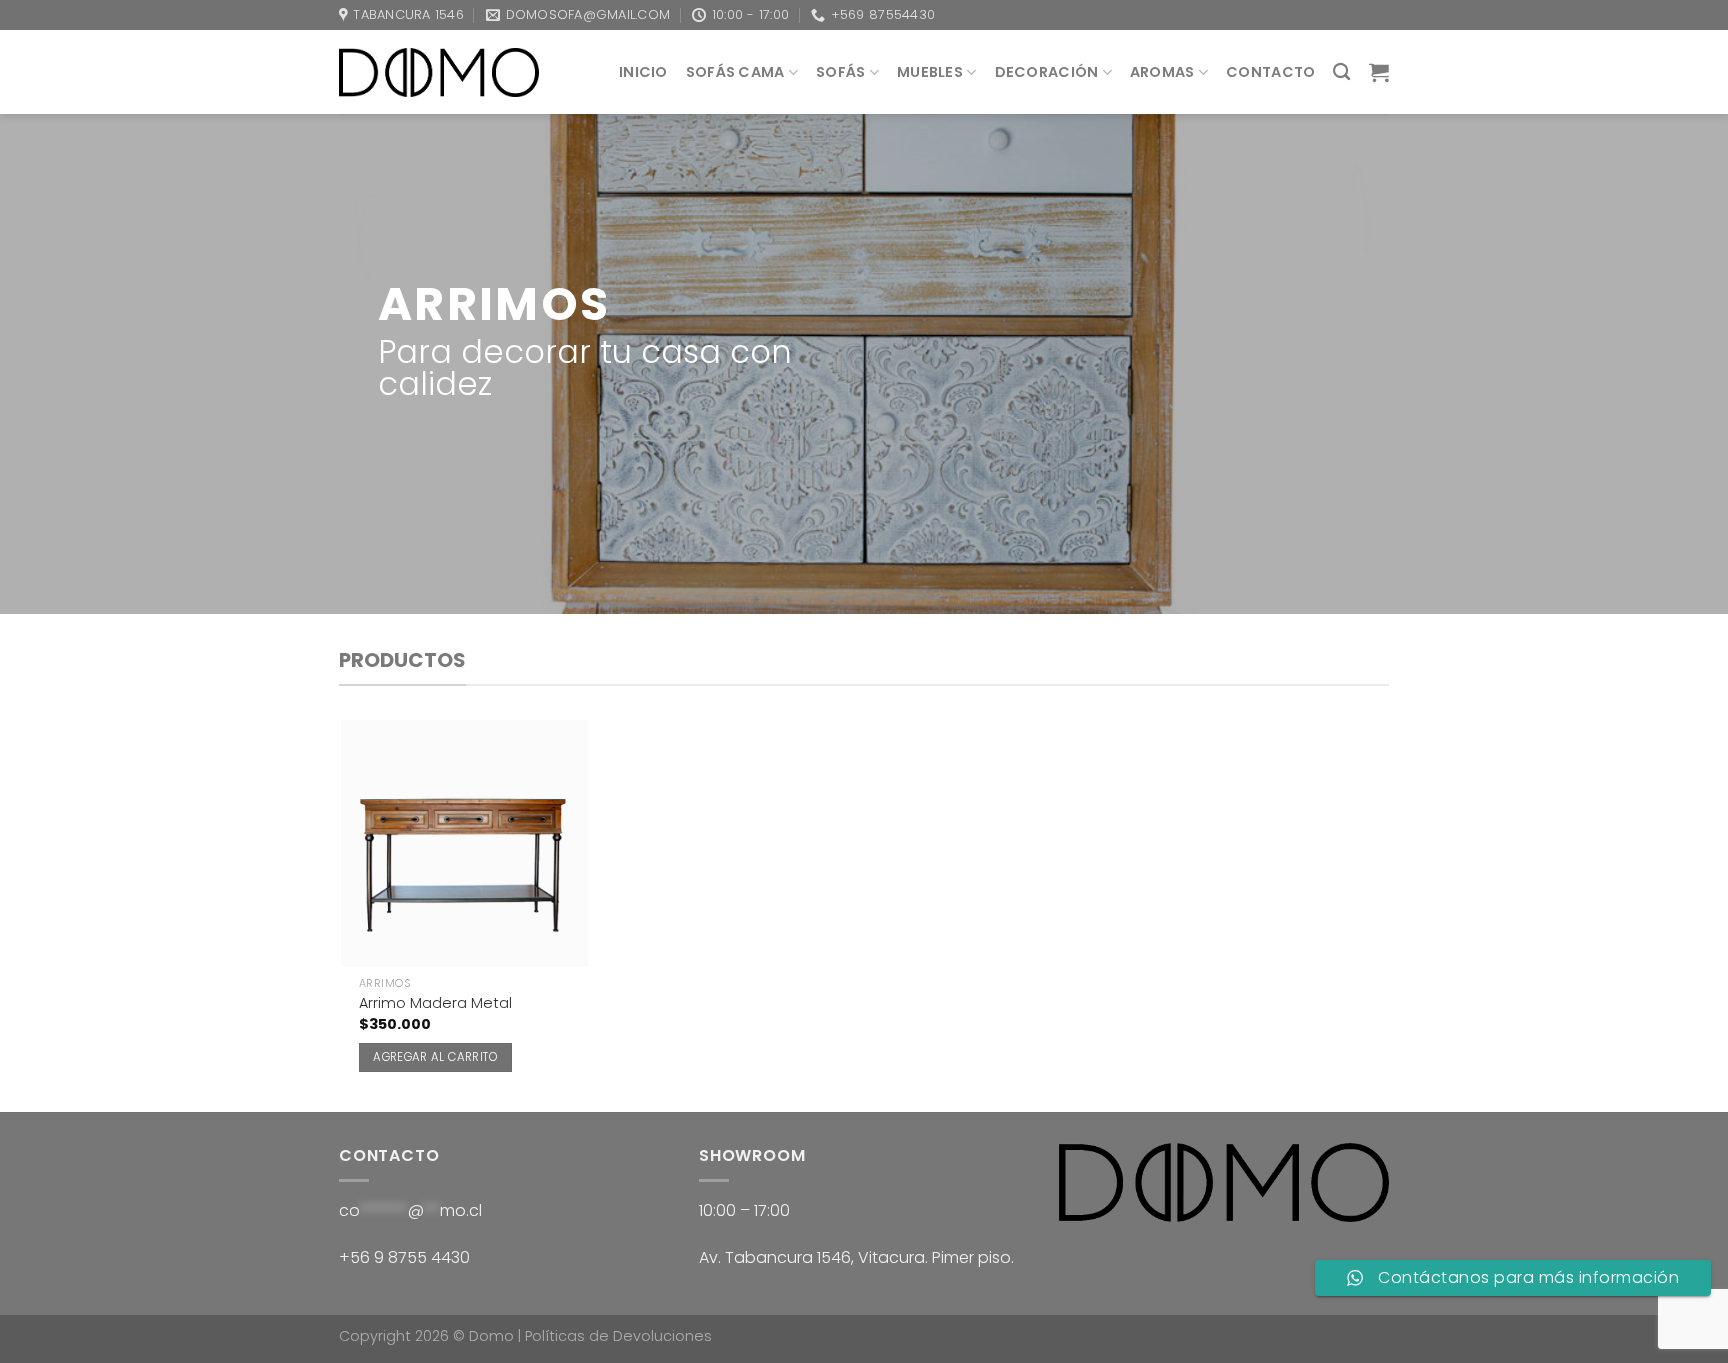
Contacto (1270, 72)
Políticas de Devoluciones (618, 1336)
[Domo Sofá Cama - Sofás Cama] (439, 72)
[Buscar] (1341, 72)
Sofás (840, 72)
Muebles (930, 72)
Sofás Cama (735, 72)
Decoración (1047, 72)
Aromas (1162, 72)
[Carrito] (1379, 72)
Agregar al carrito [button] (435, 1057)
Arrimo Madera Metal (435, 1003)
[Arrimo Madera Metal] (464, 843)
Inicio (643, 72)
